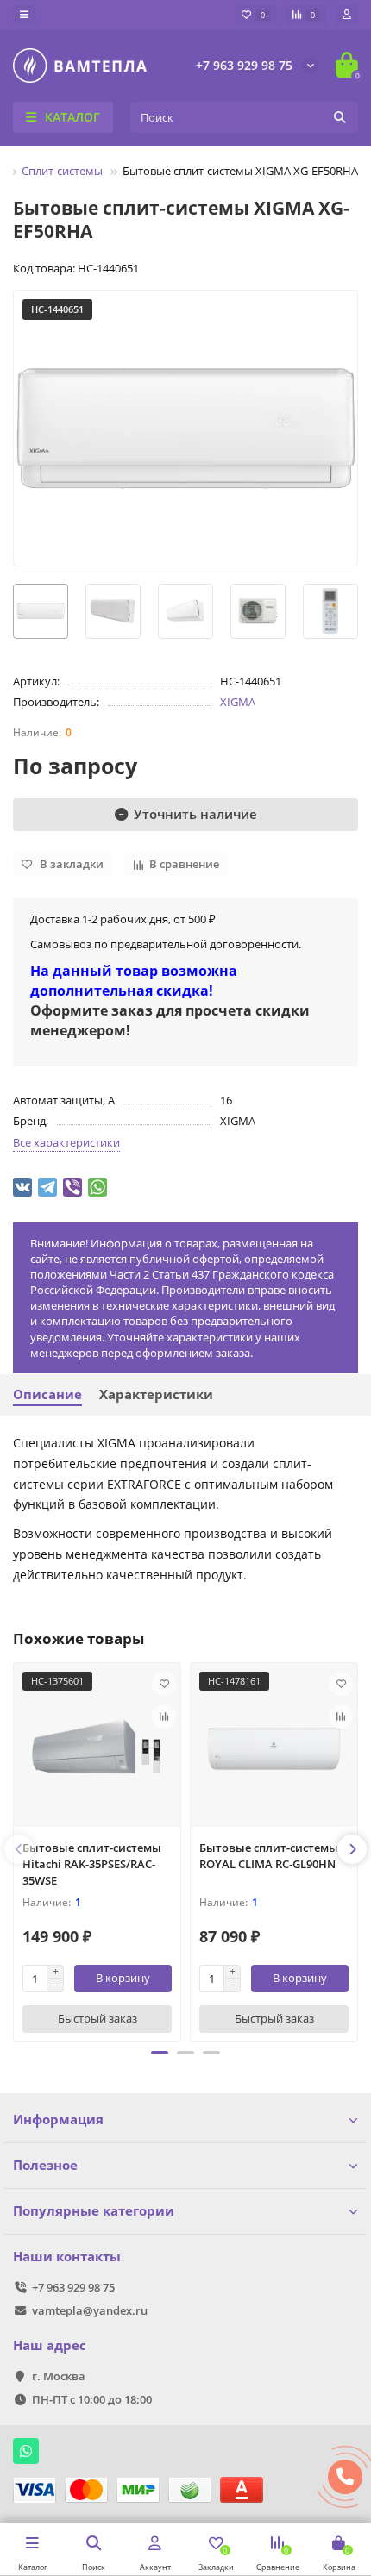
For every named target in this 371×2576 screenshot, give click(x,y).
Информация (58, 2120)
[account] (347, 15)
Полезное (45, 2165)
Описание (47, 1394)
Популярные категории (94, 2211)
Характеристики (156, 1394)
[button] (160, 2053)
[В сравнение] (164, 1716)
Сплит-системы (62, 171)
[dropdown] (24, 15)
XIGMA (238, 702)
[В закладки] (164, 1684)
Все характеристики (66, 1142)
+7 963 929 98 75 (244, 65)
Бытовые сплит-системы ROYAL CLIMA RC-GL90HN (269, 1856)
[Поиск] (340, 117)
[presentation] (19, 1849)
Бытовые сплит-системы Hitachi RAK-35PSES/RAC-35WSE (92, 1864)
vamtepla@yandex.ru (90, 2310)
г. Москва (59, 2376)
